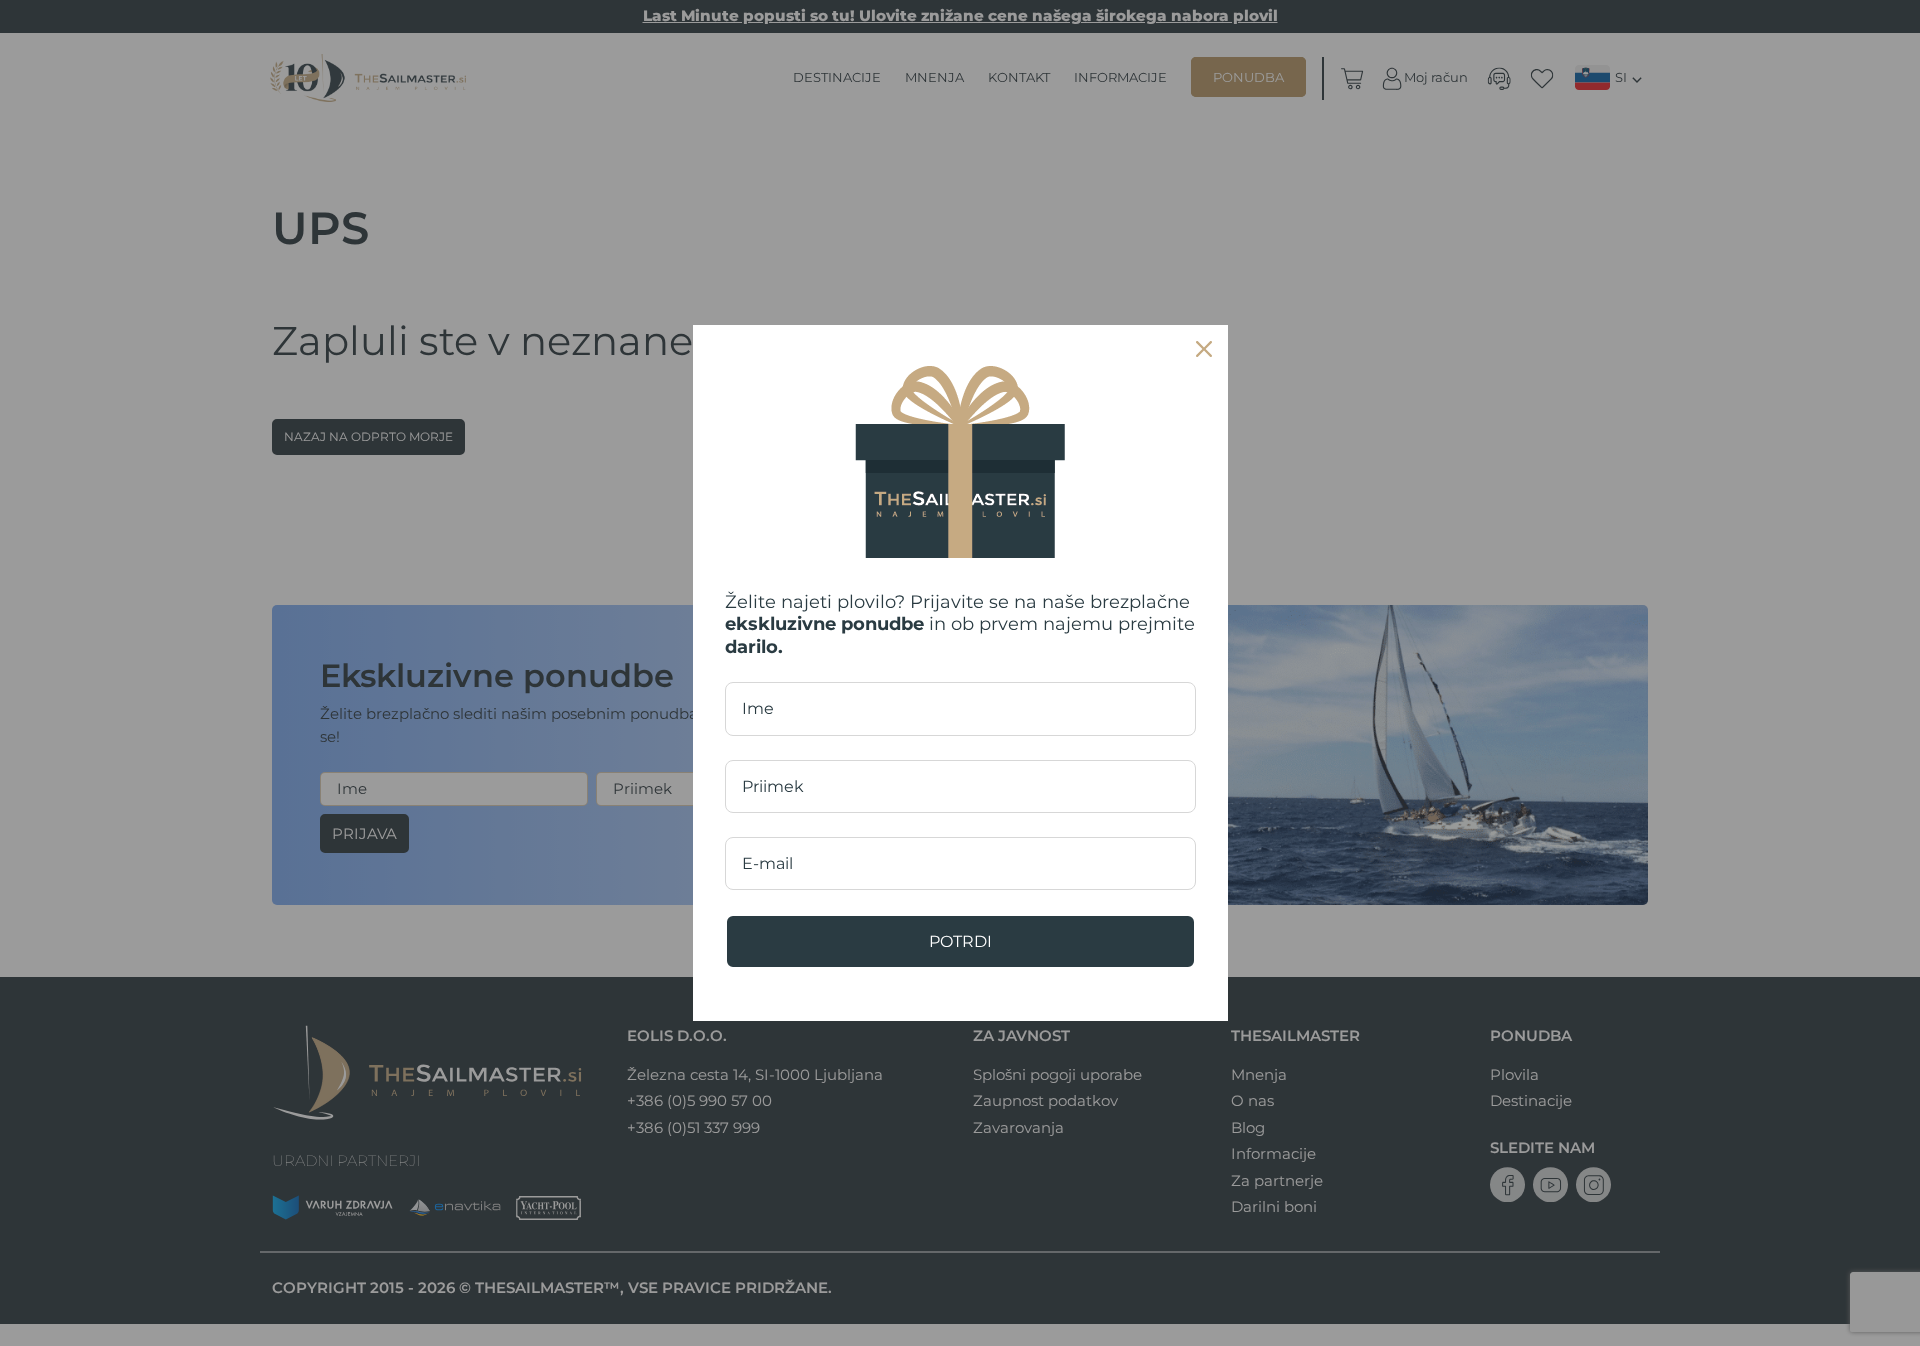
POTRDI (960, 941)
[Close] (1204, 349)
